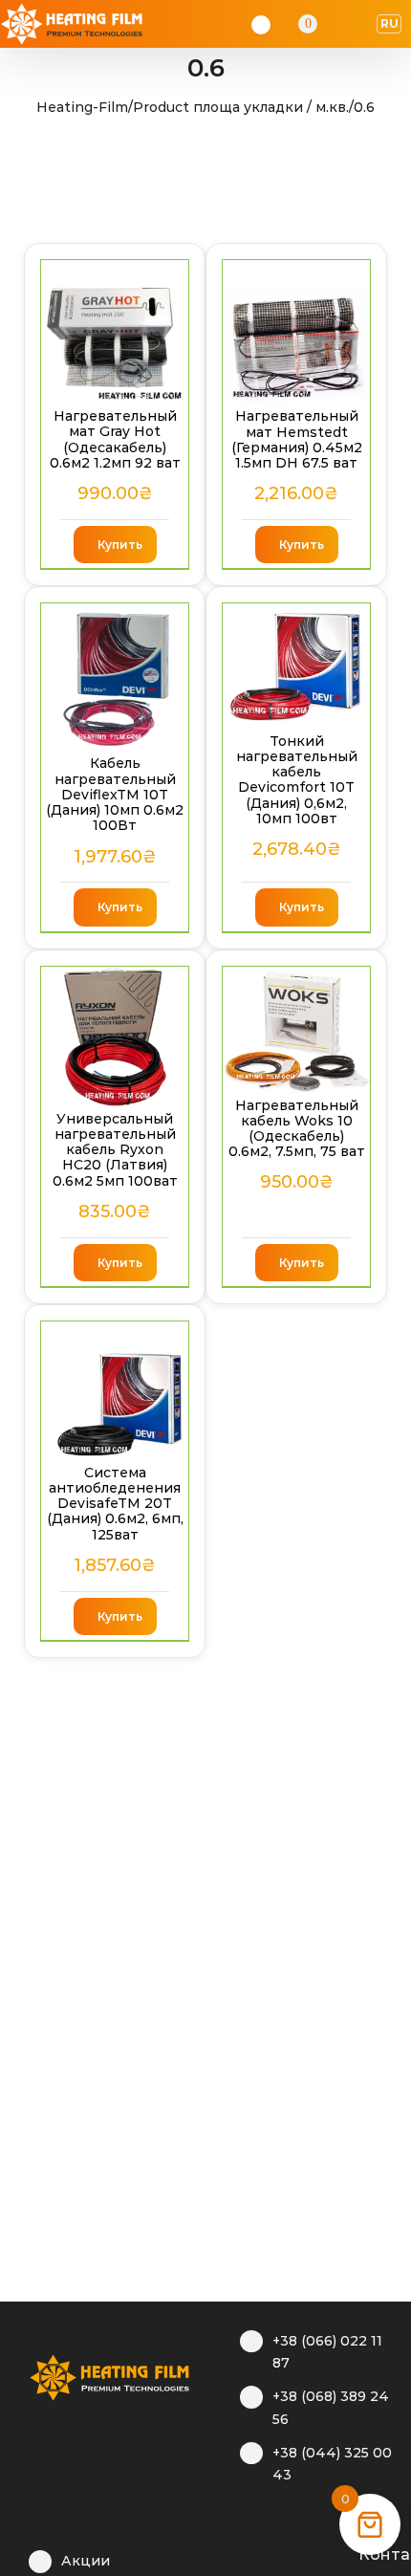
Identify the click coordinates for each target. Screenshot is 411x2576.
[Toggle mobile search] (335, 24)
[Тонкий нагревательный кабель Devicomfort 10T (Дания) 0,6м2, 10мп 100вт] (296, 666)
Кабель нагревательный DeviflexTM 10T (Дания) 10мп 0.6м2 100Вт (115, 794)
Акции (86, 2561)
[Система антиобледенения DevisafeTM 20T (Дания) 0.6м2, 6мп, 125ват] (115, 1391)
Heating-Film (82, 107)
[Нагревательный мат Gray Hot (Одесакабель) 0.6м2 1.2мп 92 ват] (115, 332)
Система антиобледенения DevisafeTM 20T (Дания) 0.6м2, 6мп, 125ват (115, 1504)
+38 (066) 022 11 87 (327, 2352)
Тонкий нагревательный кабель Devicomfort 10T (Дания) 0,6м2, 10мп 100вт (297, 780)
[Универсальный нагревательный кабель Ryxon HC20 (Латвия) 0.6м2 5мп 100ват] (115, 1037)
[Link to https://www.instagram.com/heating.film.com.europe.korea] (279, 2552)
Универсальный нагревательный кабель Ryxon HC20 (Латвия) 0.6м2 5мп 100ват (115, 1150)
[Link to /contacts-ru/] (338, 2552)
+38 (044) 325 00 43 (332, 2464)
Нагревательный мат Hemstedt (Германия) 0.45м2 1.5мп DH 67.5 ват (297, 439)
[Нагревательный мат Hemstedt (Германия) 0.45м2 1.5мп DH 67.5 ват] (296, 332)
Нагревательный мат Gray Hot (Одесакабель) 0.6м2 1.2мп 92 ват (115, 439)
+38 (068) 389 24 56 (331, 2408)
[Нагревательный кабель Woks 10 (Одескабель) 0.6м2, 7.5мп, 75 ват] (296, 1030)
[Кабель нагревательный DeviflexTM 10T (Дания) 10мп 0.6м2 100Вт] (115, 677)
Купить (120, 545)
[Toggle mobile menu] (359, 24)
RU (389, 23)
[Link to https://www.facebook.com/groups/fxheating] (249, 2552)
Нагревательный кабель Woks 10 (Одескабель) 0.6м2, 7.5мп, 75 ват (297, 1129)
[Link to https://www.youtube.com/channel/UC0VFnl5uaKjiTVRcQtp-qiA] (308, 2552)
